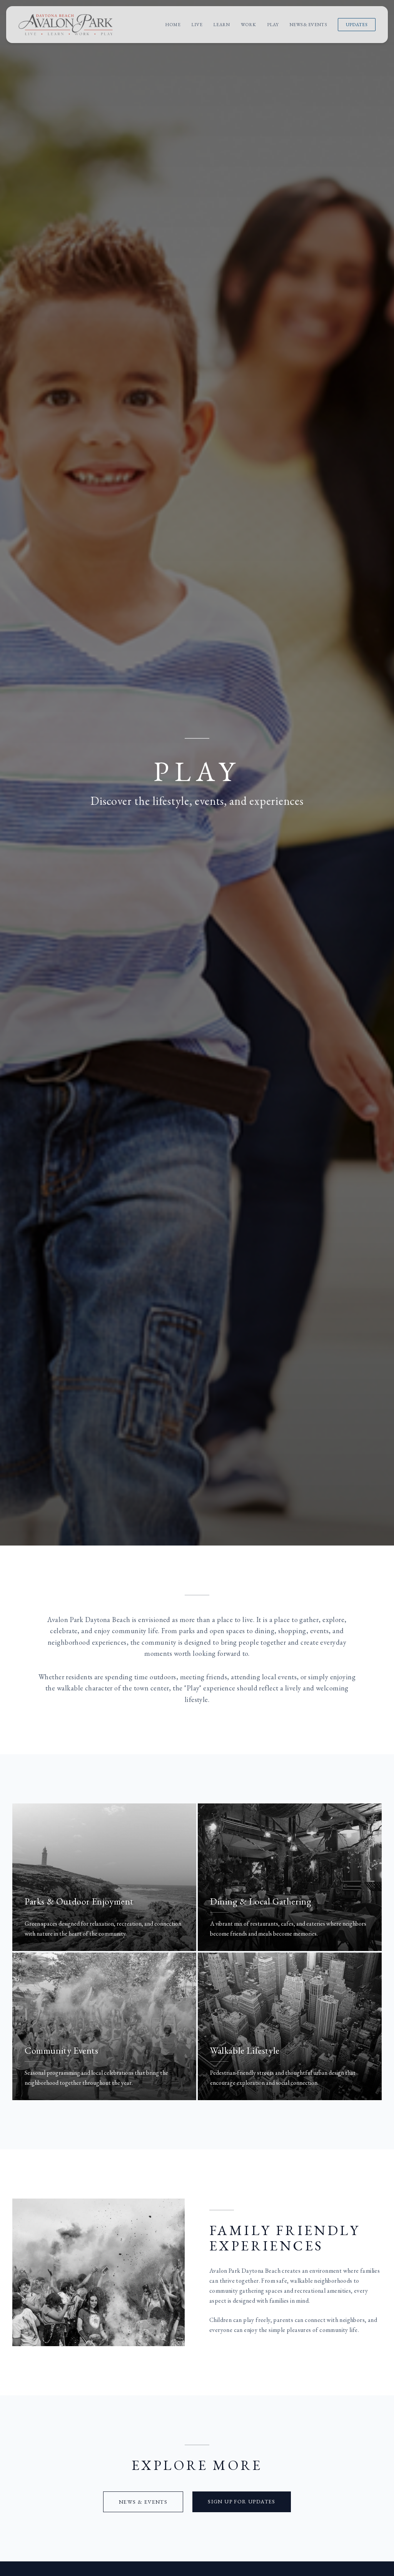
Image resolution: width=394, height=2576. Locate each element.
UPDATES (357, 25)
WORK (249, 25)
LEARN (222, 25)
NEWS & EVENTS (308, 25)
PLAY (273, 25)
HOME (173, 25)
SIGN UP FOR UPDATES (242, 2501)
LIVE (197, 25)
